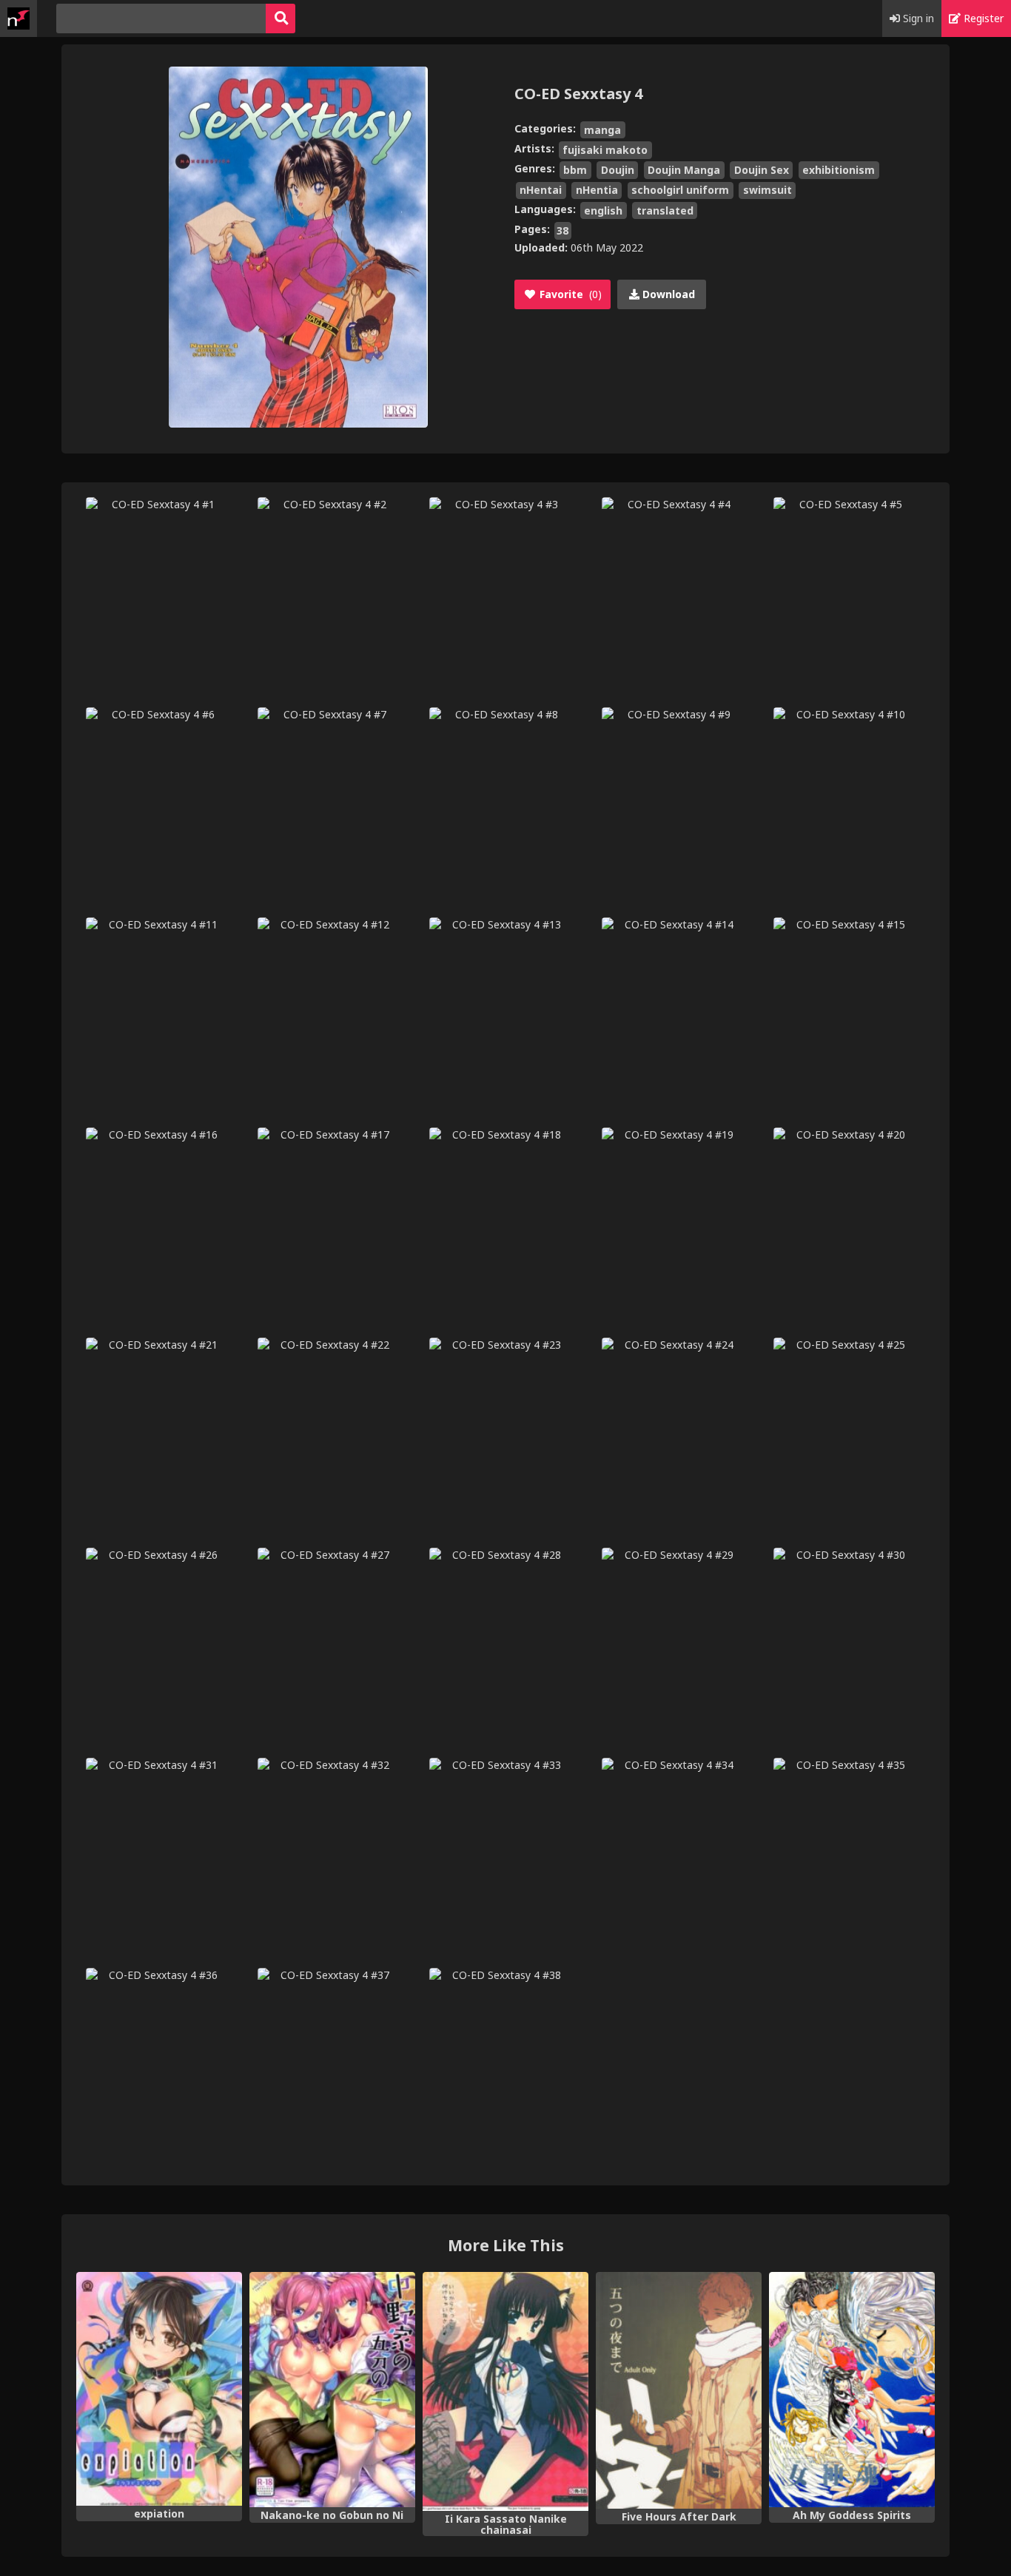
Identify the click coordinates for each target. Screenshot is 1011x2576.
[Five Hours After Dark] (679, 2391)
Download (667, 294)
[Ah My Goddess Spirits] (852, 2390)
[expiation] (159, 2389)
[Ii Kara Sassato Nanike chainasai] (505, 2391)
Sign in (917, 18)
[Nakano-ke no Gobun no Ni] (332, 2390)
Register (982, 18)
